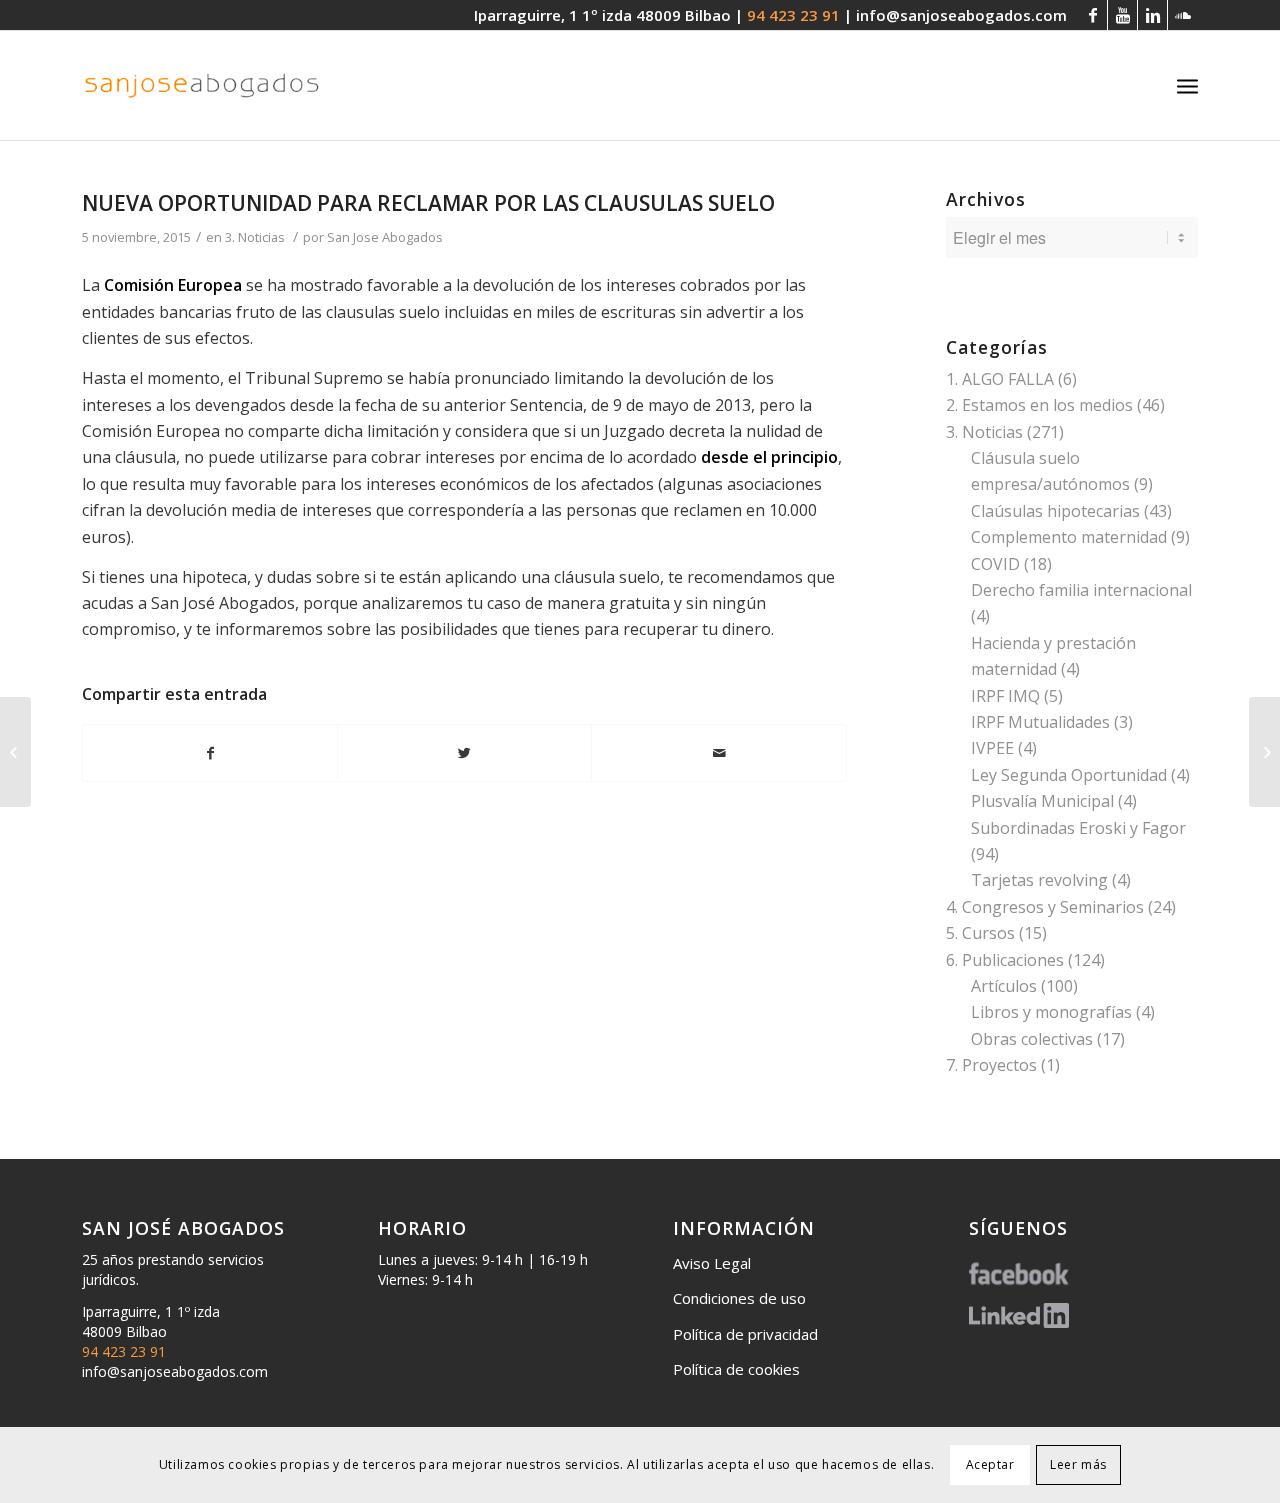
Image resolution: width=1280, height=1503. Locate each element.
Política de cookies (736, 1369)
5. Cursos (980, 933)
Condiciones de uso (739, 1298)
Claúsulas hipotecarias (1055, 511)
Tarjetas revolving (1039, 880)
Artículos (1004, 986)
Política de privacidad (745, 1334)
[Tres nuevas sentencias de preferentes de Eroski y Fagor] (15, 752)
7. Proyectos (991, 1065)
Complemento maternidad (1069, 537)
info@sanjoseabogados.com (961, 15)
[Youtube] (1122, 15)
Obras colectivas (1032, 1039)
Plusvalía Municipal (1042, 801)
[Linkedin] (1152, 15)
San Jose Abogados (385, 237)
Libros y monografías (1051, 1012)
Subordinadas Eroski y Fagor (1078, 828)
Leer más (1078, 1464)
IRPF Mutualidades (1040, 722)
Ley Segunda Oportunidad (1069, 775)
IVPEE (992, 748)
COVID (995, 564)
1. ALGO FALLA (1000, 379)
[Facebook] (1092, 15)
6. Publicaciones (1005, 960)
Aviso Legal (712, 1263)
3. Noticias (255, 237)
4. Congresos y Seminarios (1045, 907)
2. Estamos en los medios (1039, 405)
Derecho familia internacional (1081, 590)
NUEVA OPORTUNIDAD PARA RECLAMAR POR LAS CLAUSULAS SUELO (428, 203)
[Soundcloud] (1183, 15)
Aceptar (990, 1464)
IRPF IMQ (1005, 696)
